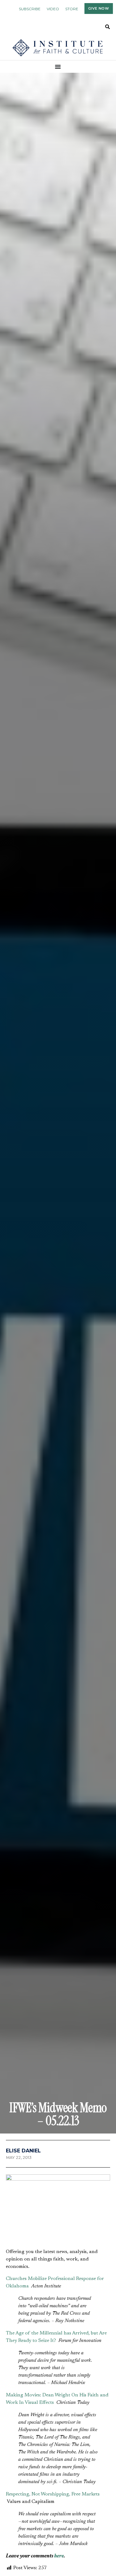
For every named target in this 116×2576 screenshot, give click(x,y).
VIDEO (53, 9)
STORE (72, 9)
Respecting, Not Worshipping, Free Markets (53, 2494)
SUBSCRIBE (30, 9)
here (59, 2556)
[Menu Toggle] (58, 67)
